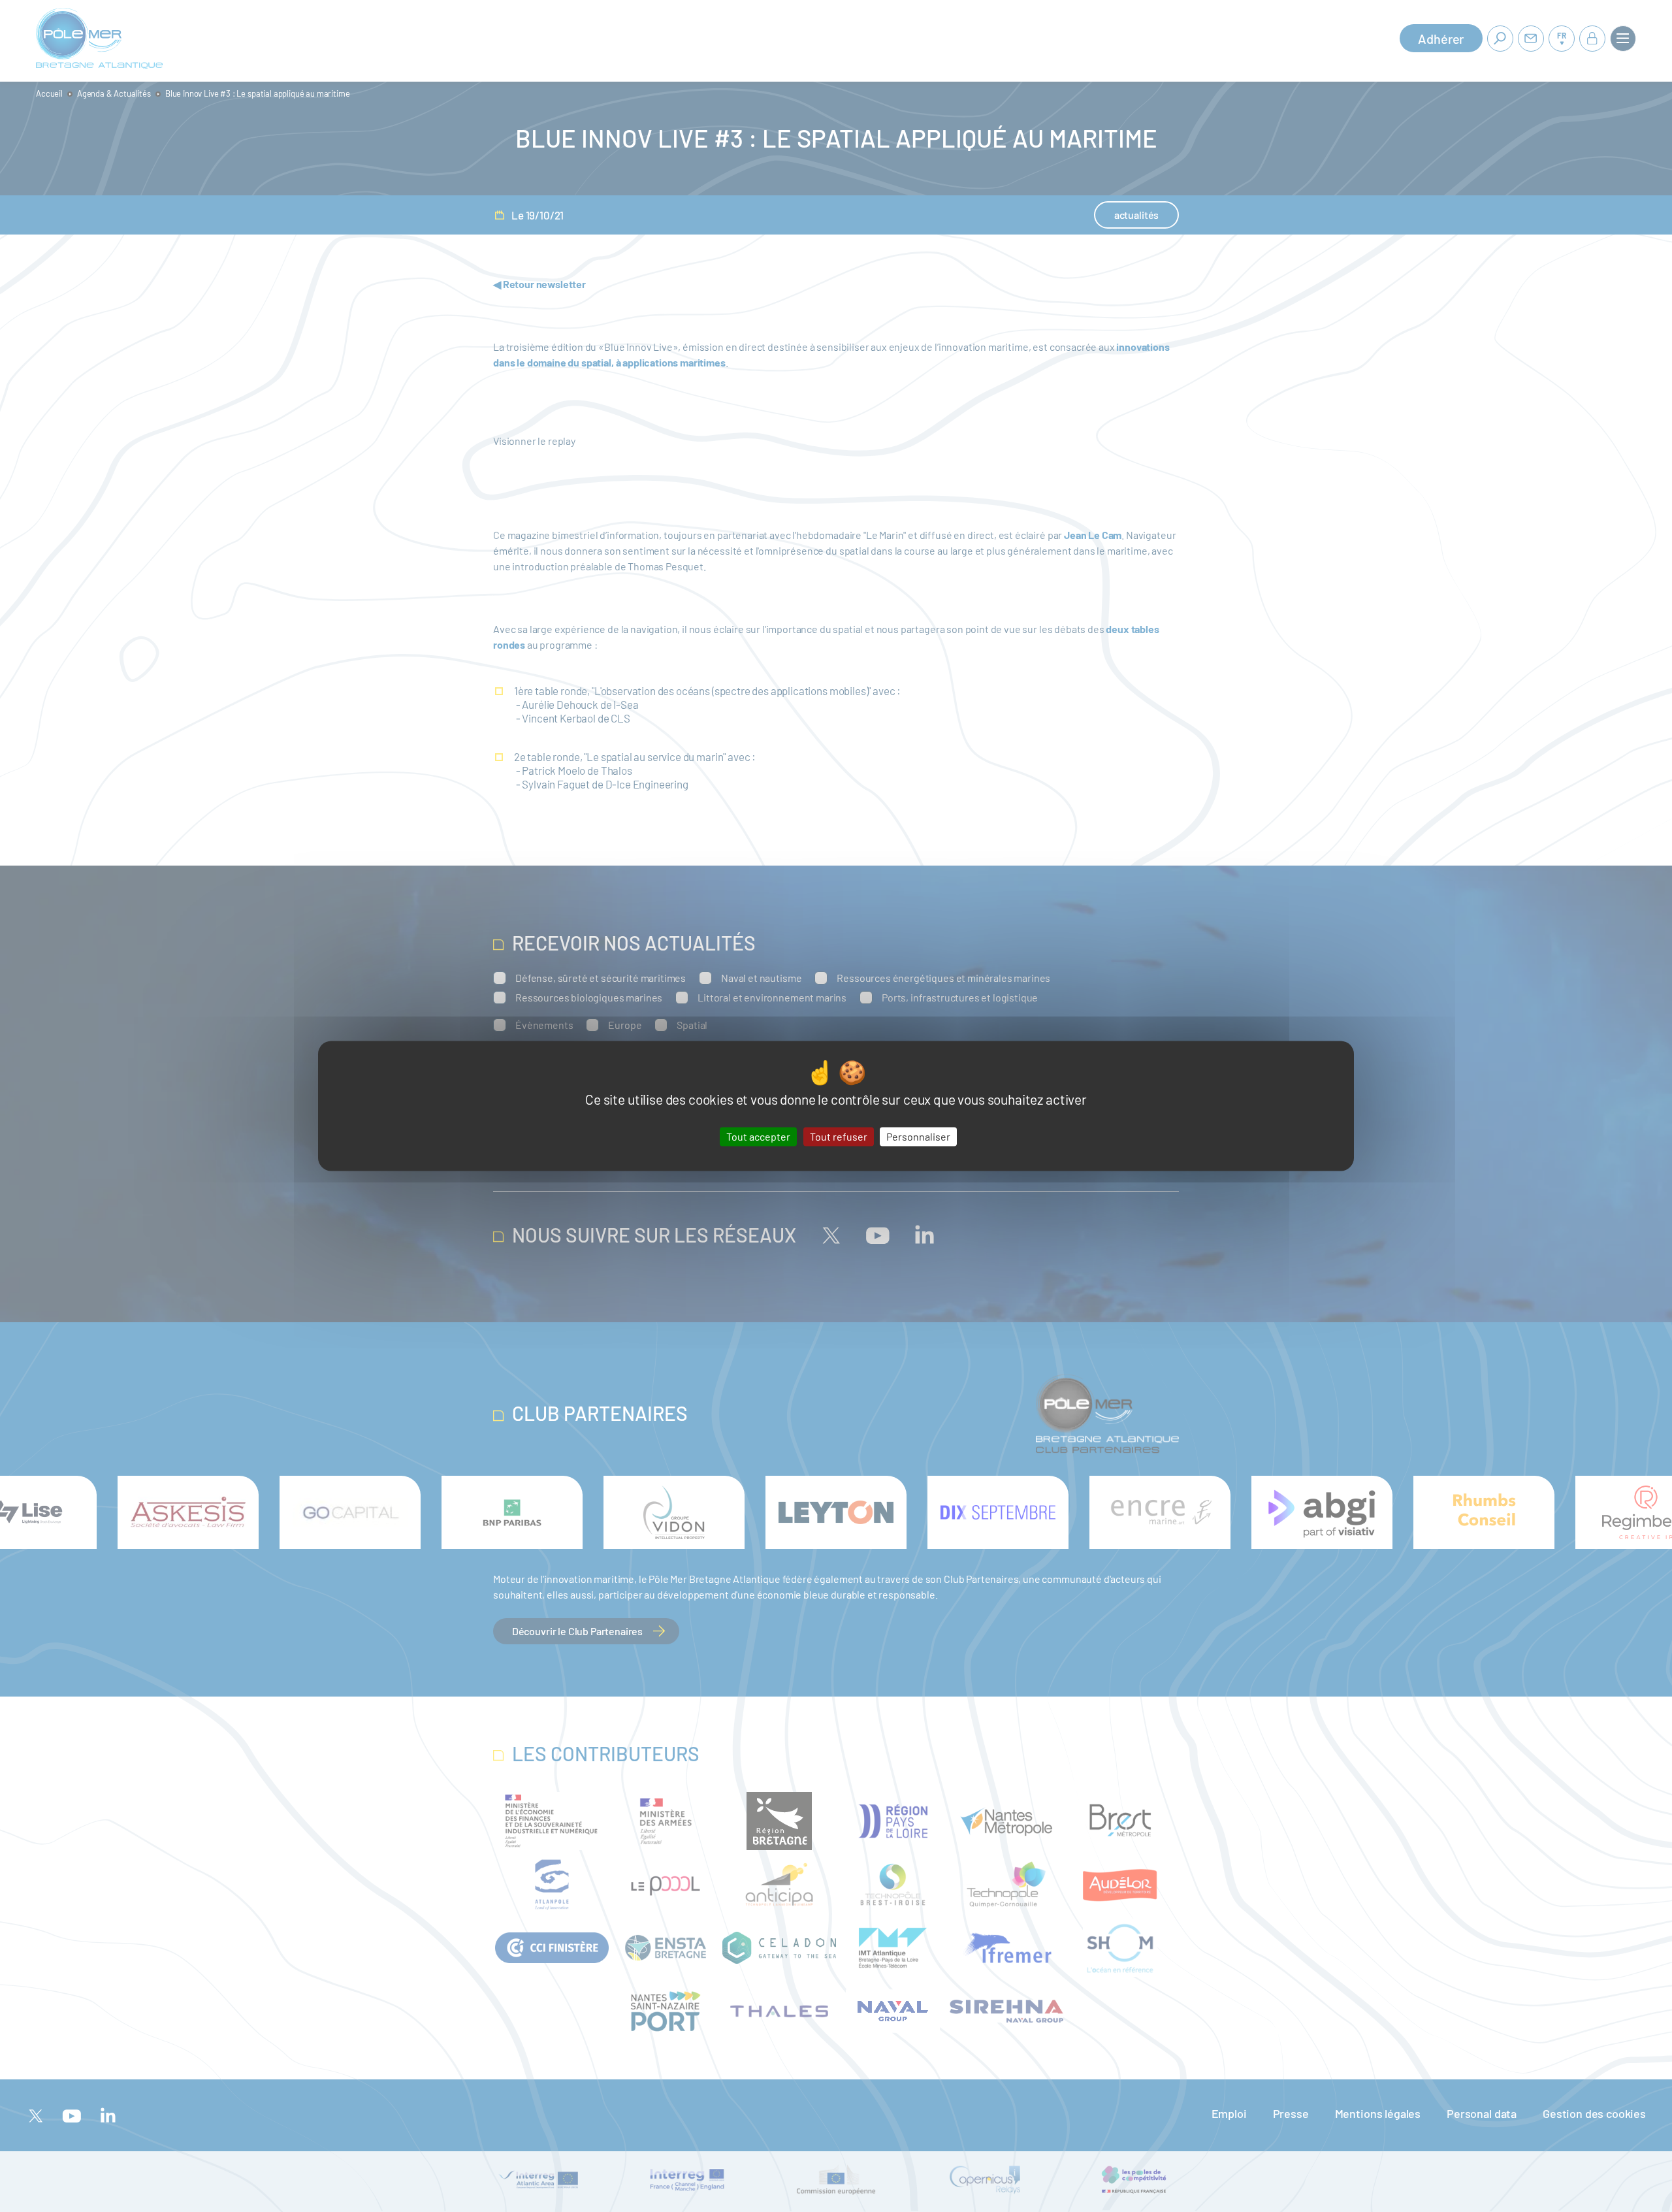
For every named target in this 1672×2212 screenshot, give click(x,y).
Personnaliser (918, 1136)
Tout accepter (758, 1136)
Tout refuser (839, 1136)
